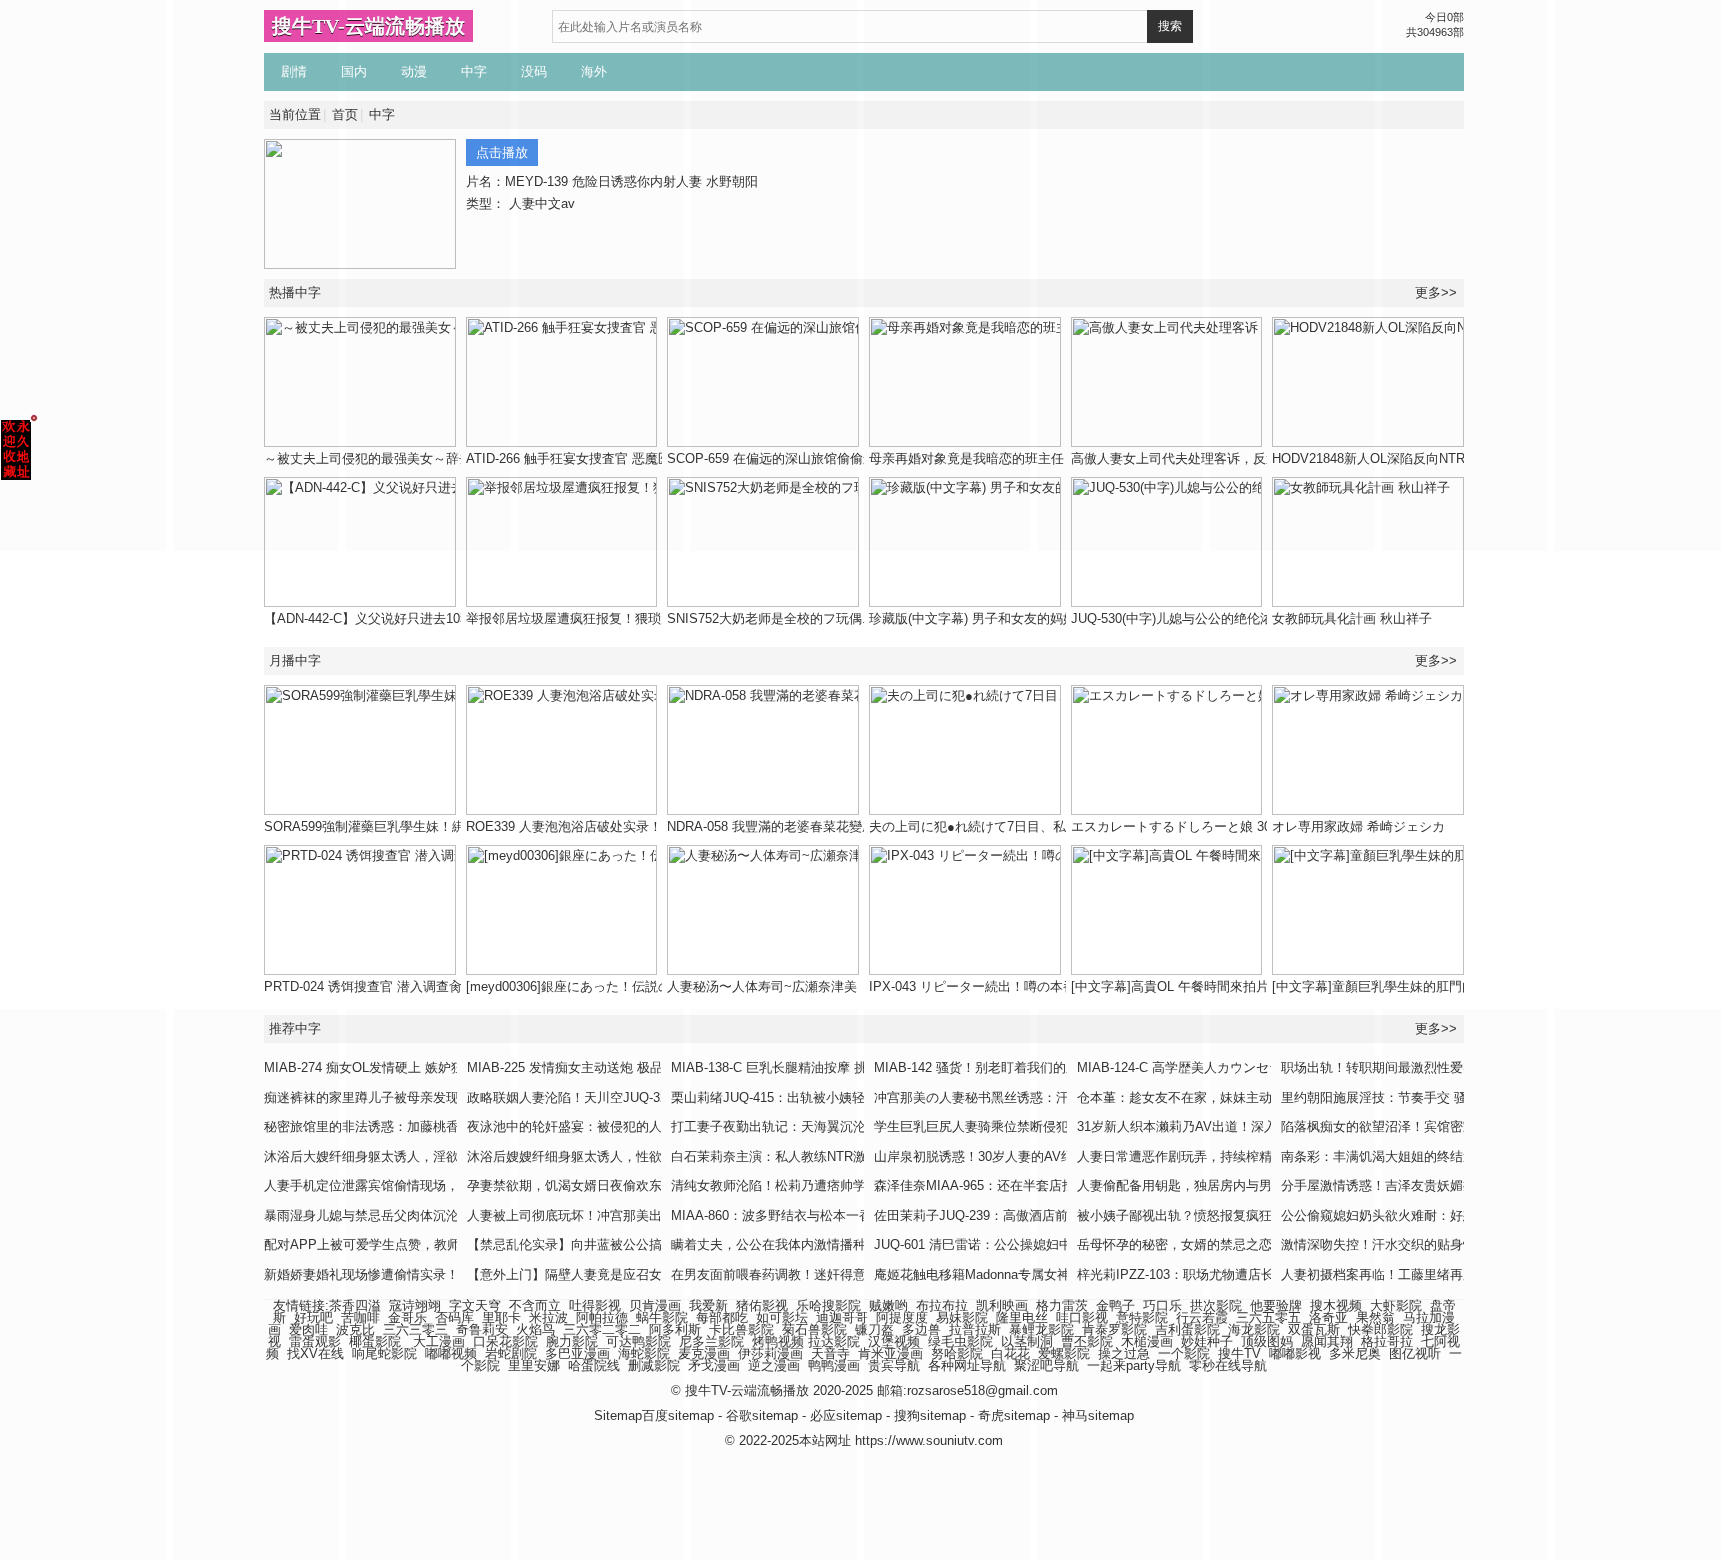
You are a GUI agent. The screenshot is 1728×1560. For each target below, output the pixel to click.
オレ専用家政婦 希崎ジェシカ (1358, 826)
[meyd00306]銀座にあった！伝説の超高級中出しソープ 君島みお (655, 986)
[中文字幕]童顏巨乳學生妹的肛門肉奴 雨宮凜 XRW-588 (1431, 986)
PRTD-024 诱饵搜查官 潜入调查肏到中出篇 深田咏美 (417, 986)
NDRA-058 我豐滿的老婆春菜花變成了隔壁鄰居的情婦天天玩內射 (855, 826)
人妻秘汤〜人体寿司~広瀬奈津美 (762, 986)
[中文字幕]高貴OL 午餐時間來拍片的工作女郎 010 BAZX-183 (1247, 986)
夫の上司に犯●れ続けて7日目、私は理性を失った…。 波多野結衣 (1060, 826)
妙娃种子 (1207, 1341)
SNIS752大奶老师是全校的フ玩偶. (766, 618)
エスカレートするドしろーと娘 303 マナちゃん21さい (1229, 826)
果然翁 (1375, 1317)
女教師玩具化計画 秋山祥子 (1352, 618)
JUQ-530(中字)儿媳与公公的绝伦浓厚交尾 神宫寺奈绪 (1226, 618)
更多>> (1436, 660)
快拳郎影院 (1380, 1329)
